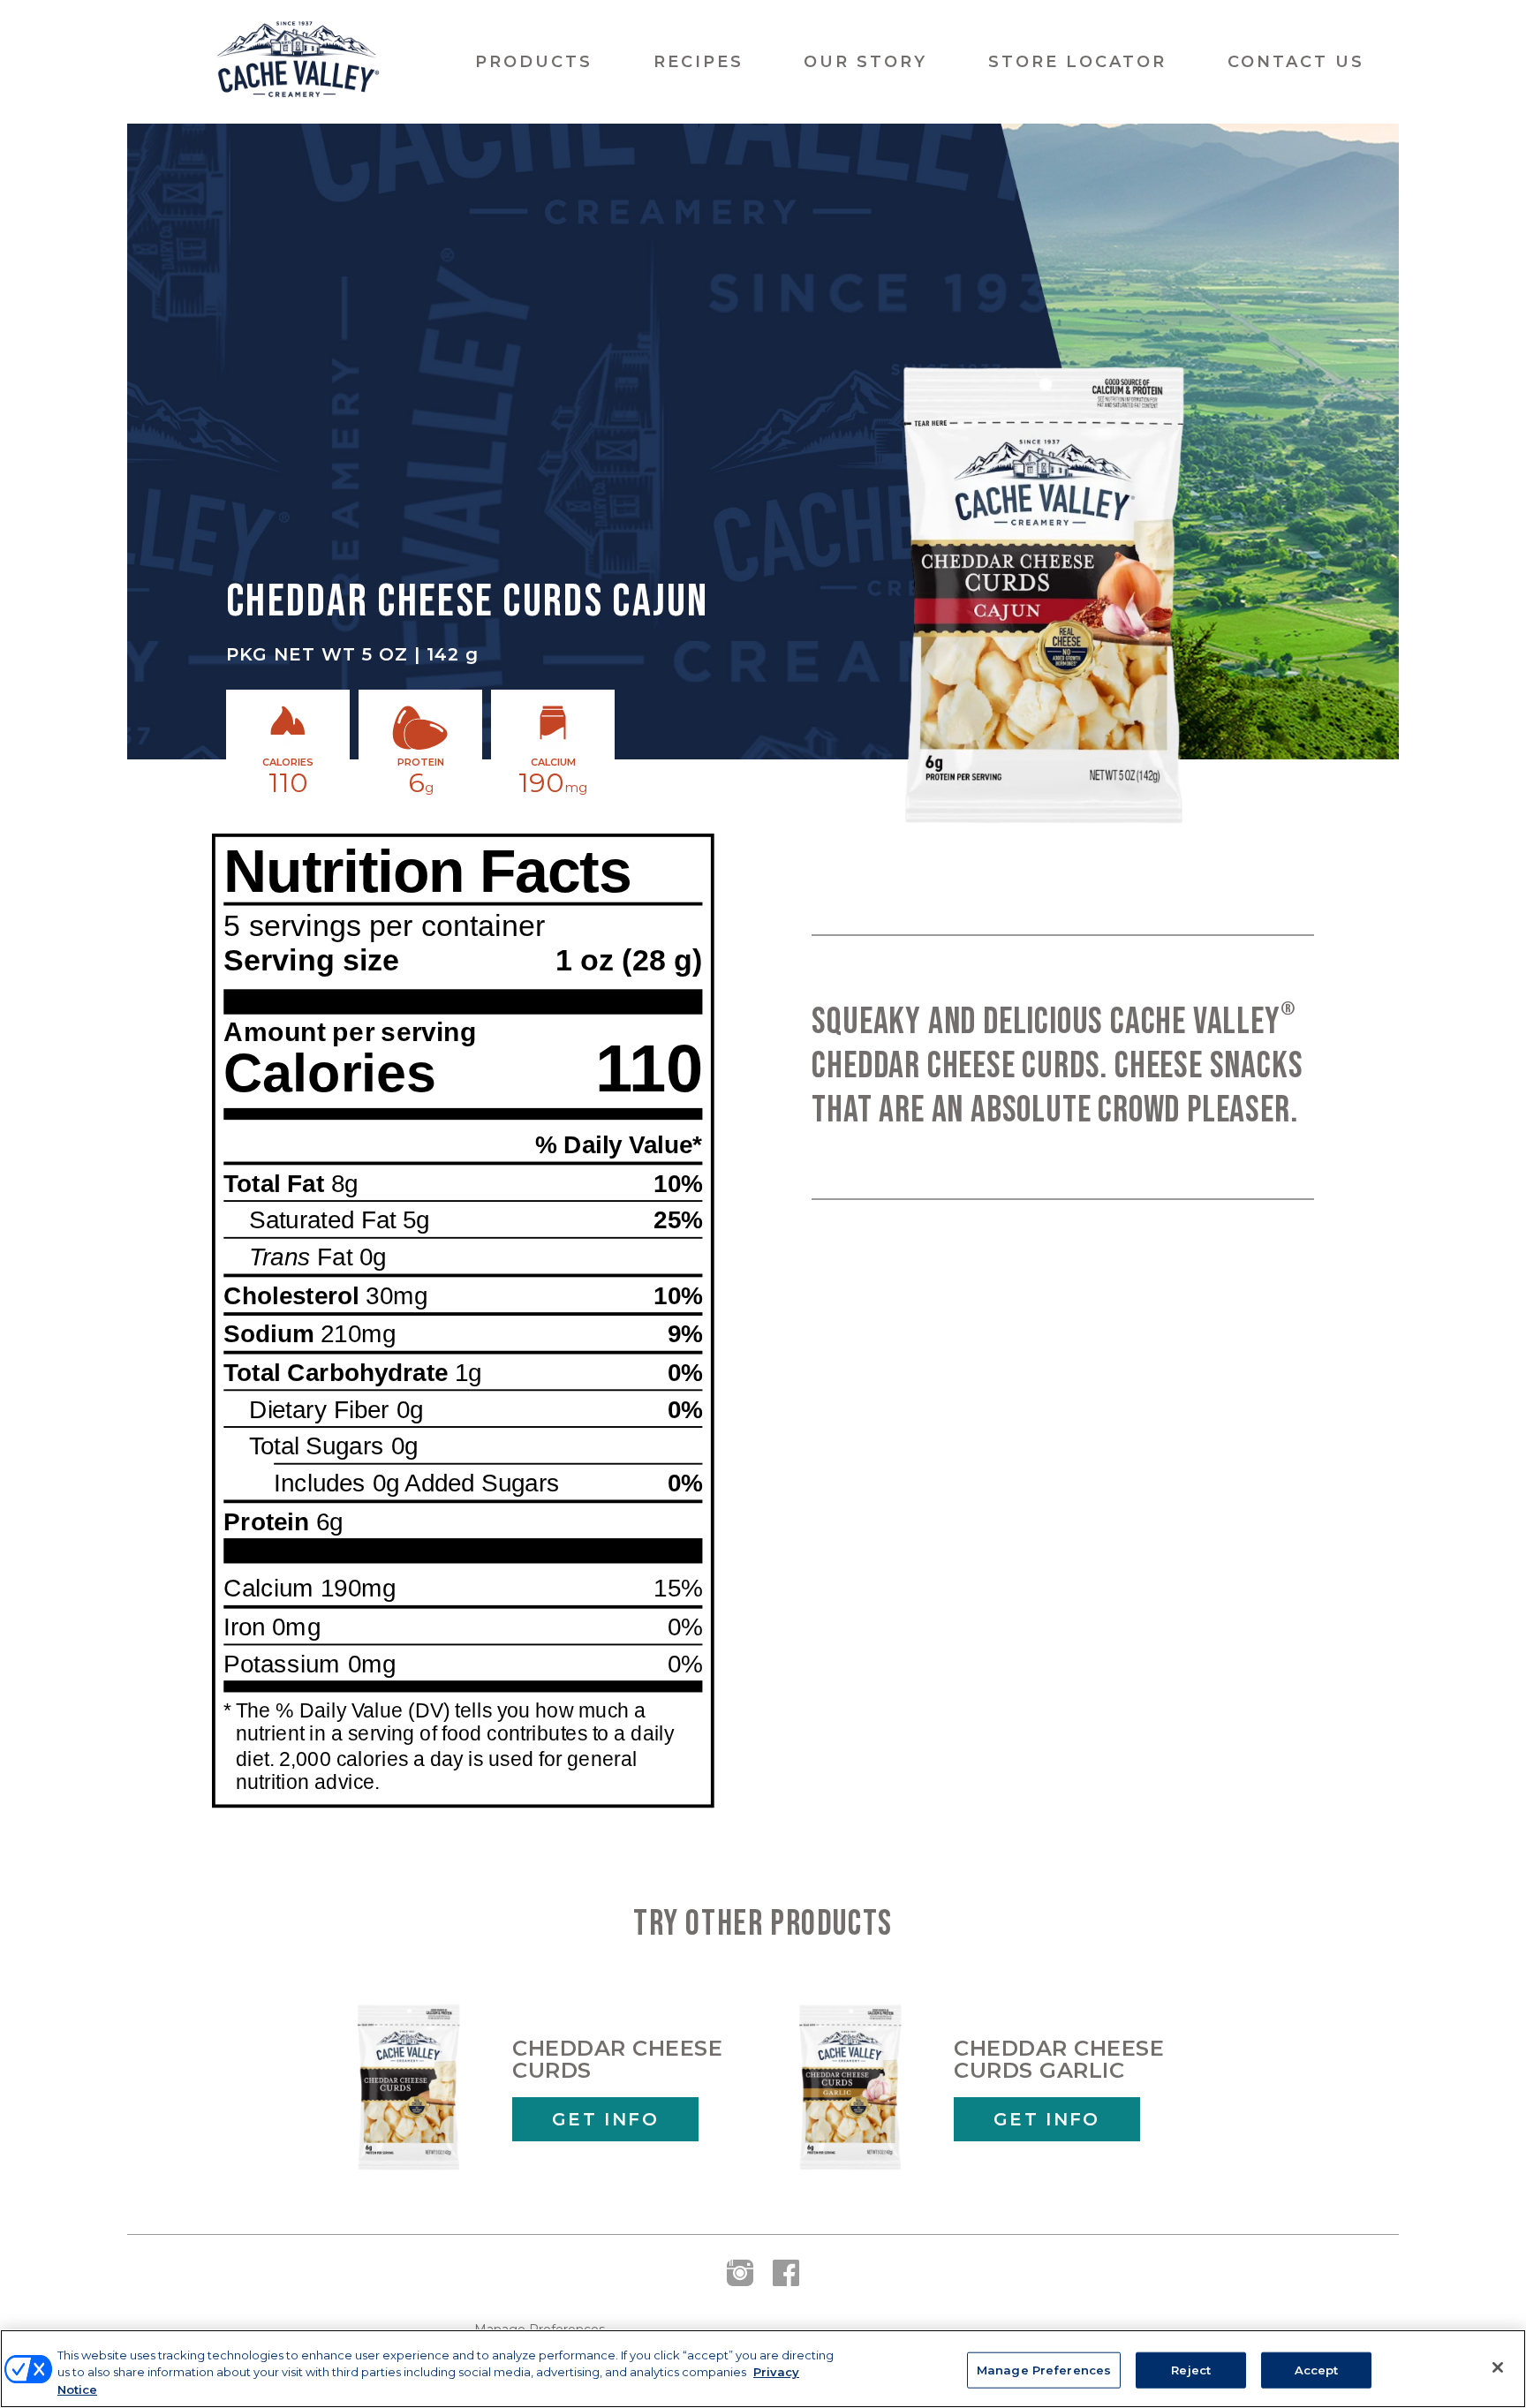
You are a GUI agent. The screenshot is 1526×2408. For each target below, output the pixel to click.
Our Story (865, 62)
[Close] (1498, 2367)
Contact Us (1296, 62)
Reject (1191, 2369)
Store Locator (1077, 62)
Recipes (699, 62)
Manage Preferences (1044, 2369)
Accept (1317, 2369)
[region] (763, 2369)
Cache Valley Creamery (298, 62)
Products (534, 62)
